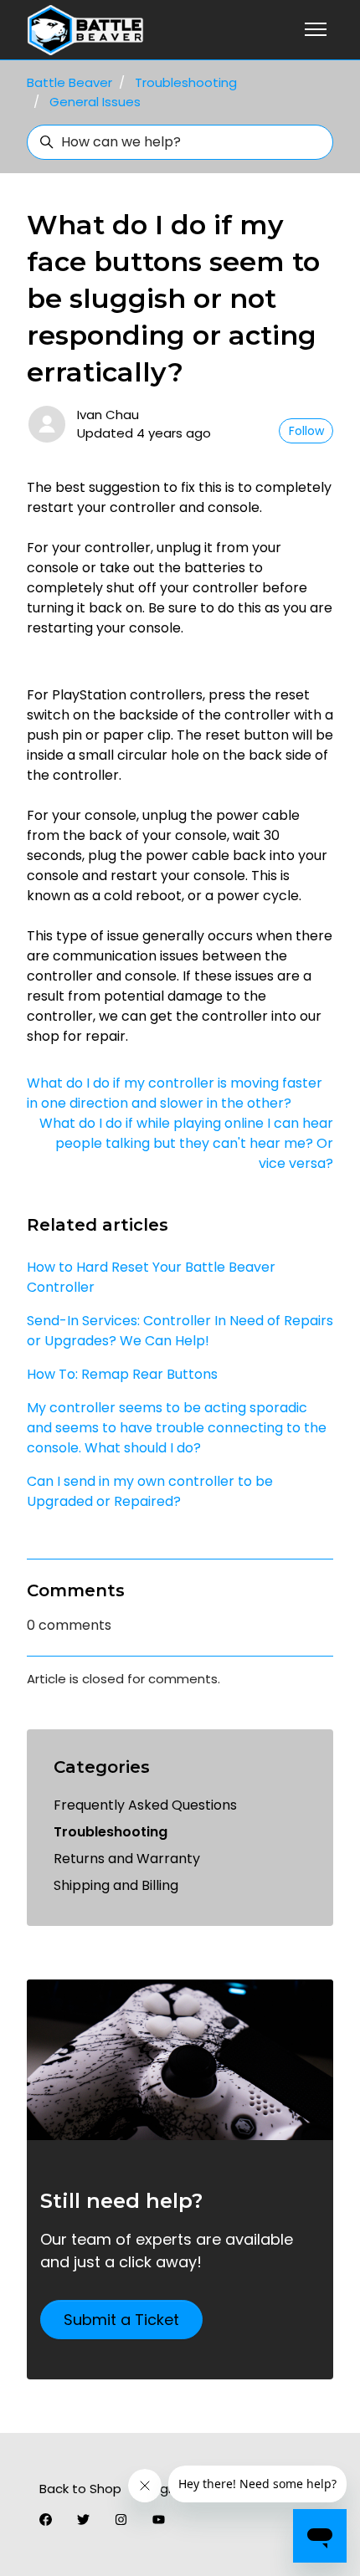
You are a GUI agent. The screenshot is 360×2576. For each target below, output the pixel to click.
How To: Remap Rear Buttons (122, 1374)
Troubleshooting (186, 82)
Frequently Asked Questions (145, 1805)
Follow (306, 431)
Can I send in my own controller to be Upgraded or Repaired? (150, 1491)
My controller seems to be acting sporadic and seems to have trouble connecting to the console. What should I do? (177, 1428)
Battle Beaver (69, 82)
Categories (102, 1767)
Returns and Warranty (127, 1859)
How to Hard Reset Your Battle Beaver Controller (151, 1277)
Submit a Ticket (121, 2320)
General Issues (95, 102)
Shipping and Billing (116, 1885)
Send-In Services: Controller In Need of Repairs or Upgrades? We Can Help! (180, 1331)
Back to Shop (80, 2489)
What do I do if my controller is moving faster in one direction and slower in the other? (175, 1093)
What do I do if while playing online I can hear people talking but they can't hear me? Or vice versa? (186, 1143)
